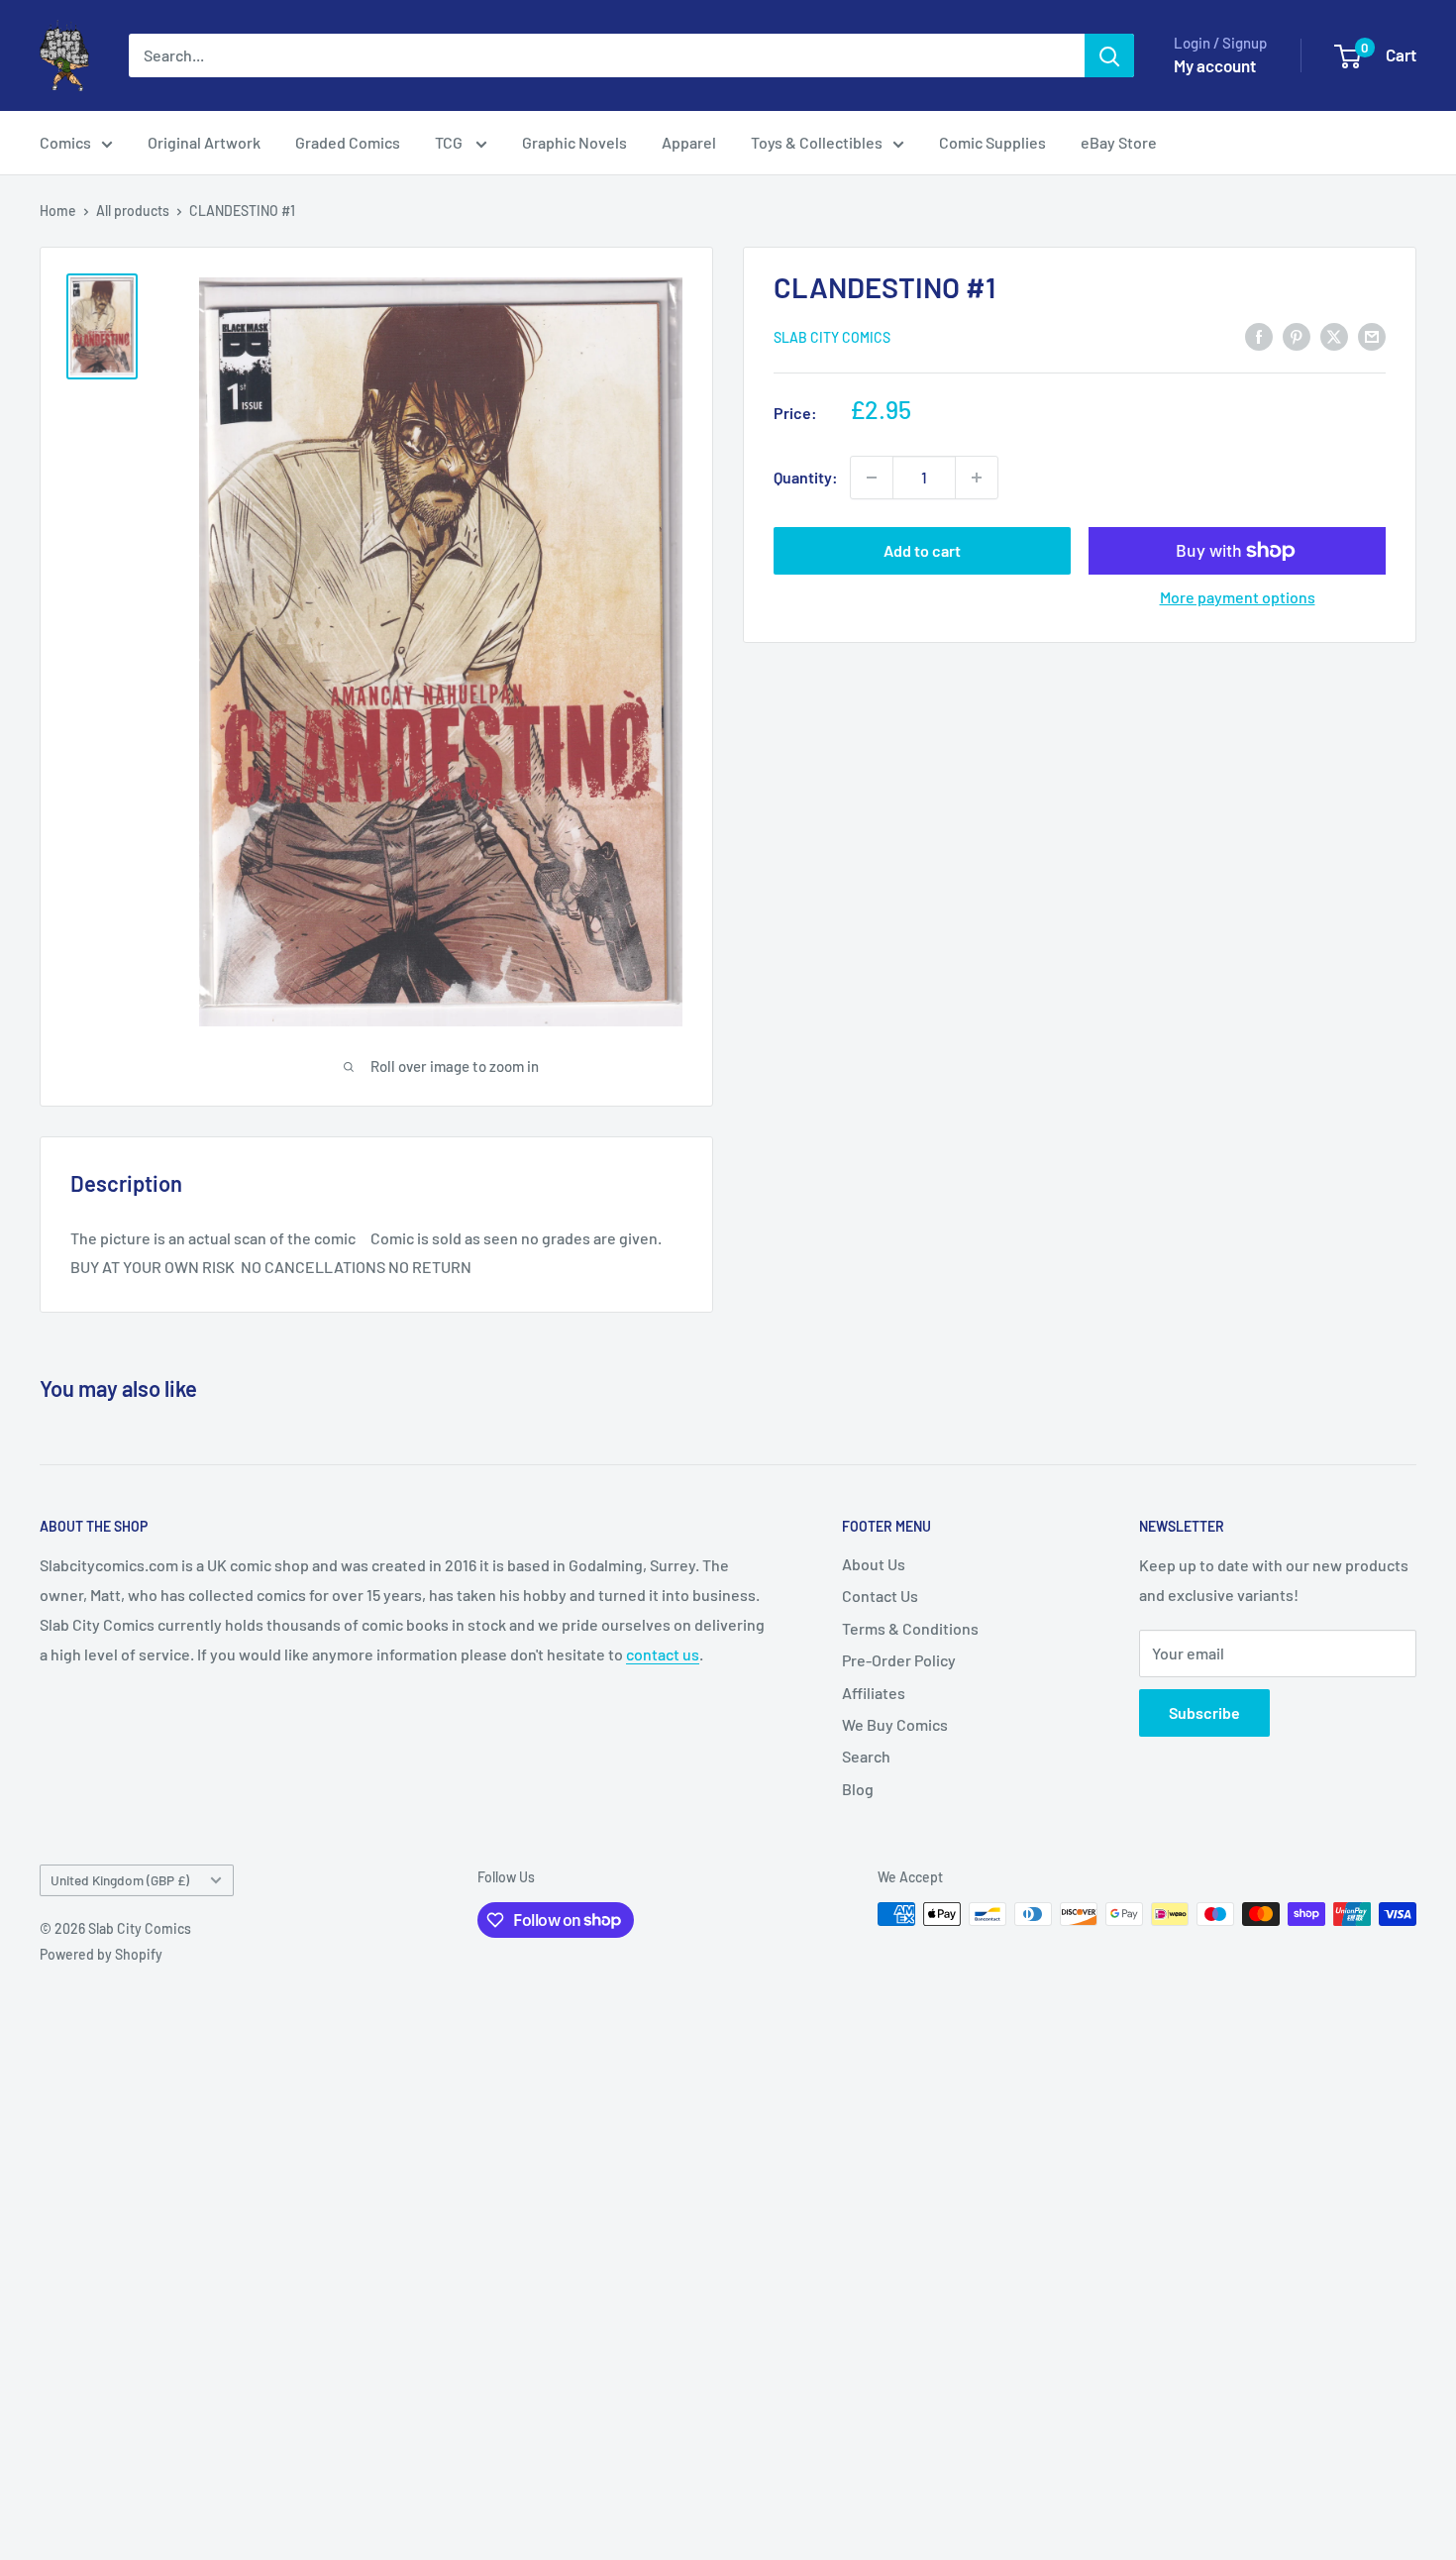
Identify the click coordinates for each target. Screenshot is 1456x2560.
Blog (858, 1789)
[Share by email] (1372, 335)
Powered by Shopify (101, 1954)
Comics (65, 142)
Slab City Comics (832, 337)
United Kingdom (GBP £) (120, 1880)
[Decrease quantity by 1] (872, 478)
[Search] (1109, 55)
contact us (663, 1654)
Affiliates (874, 1693)
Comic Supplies (992, 142)
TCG (450, 142)
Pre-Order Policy (899, 1660)
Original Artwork (204, 142)
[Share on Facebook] (1259, 335)
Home (58, 211)
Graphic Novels (574, 142)
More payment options (1238, 597)
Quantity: (806, 477)
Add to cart (922, 550)
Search (866, 1756)
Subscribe (1204, 1712)
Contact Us (880, 1596)
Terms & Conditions (910, 1628)
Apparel (689, 142)
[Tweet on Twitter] (1334, 335)
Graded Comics (348, 142)
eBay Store (1119, 142)
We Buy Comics (895, 1724)
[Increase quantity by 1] (977, 478)
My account (1215, 65)
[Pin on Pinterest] (1297, 335)
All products (133, 211)
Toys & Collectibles (817, 142)
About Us (874, 1564)
